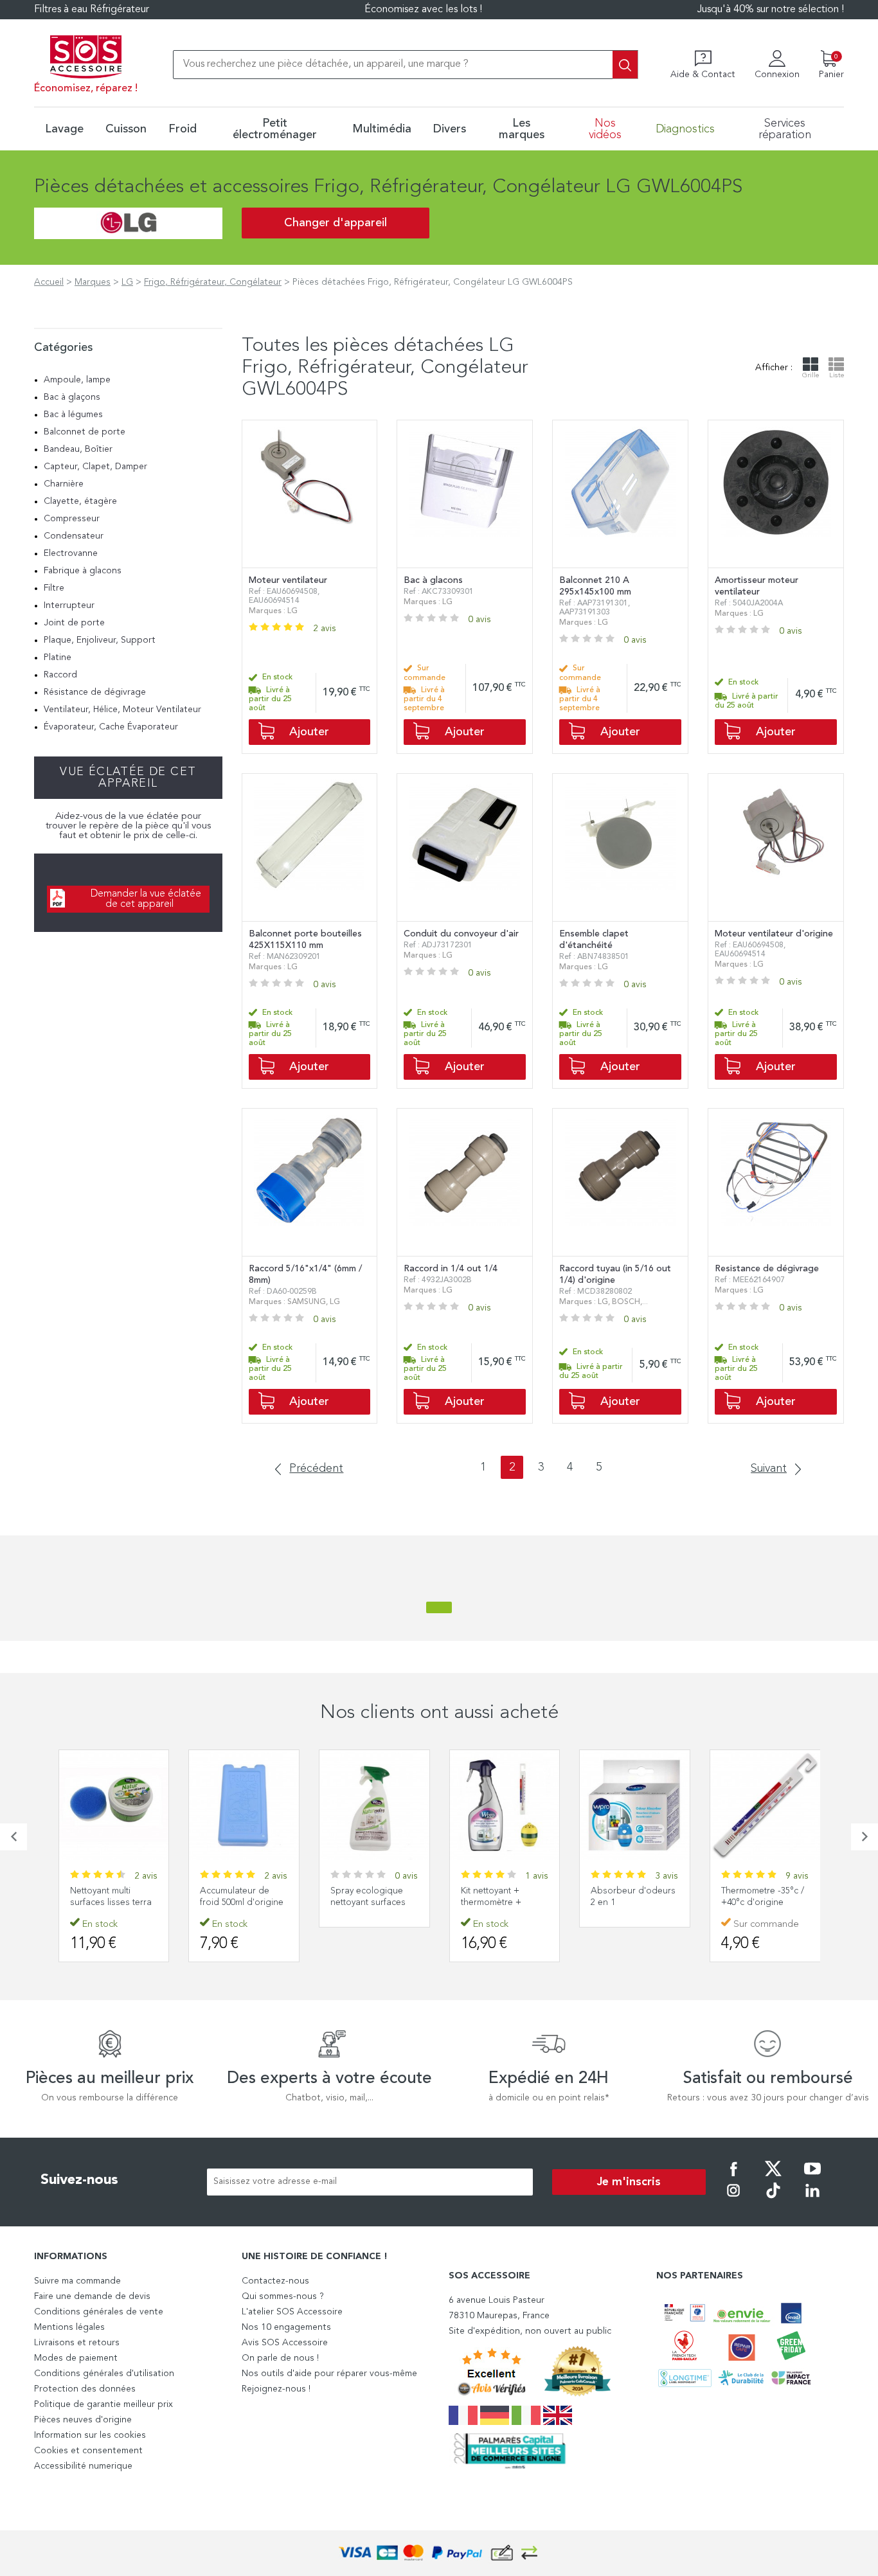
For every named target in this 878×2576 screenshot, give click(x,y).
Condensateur (74, 536)
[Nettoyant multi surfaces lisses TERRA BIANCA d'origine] (114, 1805)
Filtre (54, 588)
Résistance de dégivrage (95, 692)
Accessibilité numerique (83, 2466)
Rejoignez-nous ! (276, 2389)
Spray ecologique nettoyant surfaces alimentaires (368, 1902)
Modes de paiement (76, 2358)
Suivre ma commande (77, 2281)
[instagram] (733, 2199)
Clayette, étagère (80, 501)
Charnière (64, 484)
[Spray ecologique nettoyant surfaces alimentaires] (374, 1805)
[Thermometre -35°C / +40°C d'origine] (765, 1805)
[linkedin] (812, 2199)
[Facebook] (733, 2178)
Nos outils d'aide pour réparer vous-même (329, 2374)
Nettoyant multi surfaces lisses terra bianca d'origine (111, 1902)
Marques (93, 282)
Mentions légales (69, 2327)
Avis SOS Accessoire (285, 2343)
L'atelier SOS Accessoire (292, 2312)
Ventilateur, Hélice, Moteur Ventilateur (122, 710)
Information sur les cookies (90, 2435)
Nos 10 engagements (286, 2327)
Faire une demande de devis (92, 2296)
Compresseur (72, 519)
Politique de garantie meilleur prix (103, 2404)
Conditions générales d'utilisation (104, 2374)
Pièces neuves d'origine (83, 2420)
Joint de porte (74, 623)
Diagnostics (685, 129)
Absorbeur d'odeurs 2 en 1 (633, 1897)
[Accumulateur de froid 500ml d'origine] (244, 1805)
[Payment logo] (439, 2553)
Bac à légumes (73, 415)
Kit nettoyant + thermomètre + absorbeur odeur (497, 1902)
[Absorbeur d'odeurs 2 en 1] (635, 1805)
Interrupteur (69, 605)
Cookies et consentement (88, 2451)
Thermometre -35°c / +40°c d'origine (763, 1897)
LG (127, 282)
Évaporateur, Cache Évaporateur (111, 727)
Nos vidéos (605, 129)
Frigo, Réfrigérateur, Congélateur (213, 282)
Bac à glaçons (72, 397)
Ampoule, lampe (77, 380)
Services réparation (785, 129)
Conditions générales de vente (99, 2312)
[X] (773, 2178)
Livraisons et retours (77, 2343)
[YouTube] (812, 2178)
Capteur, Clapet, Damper (95, 467)
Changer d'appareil (336, 223)
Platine (58, 657)
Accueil (49, 282)
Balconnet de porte (85, 432)
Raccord (60, 675)
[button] (13, 1837)
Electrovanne (71, 553)
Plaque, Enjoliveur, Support (100, 640)
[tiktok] (773, 2199)
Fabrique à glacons (83, 571)
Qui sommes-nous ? (283, 2296)
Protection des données (85, 2389)
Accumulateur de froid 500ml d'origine (242, 1897)
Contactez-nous (275, 2281)
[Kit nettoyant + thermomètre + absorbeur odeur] (505, 1805)
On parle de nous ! (280, 2358)
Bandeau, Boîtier (78, 449)
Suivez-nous (79, 2180)
